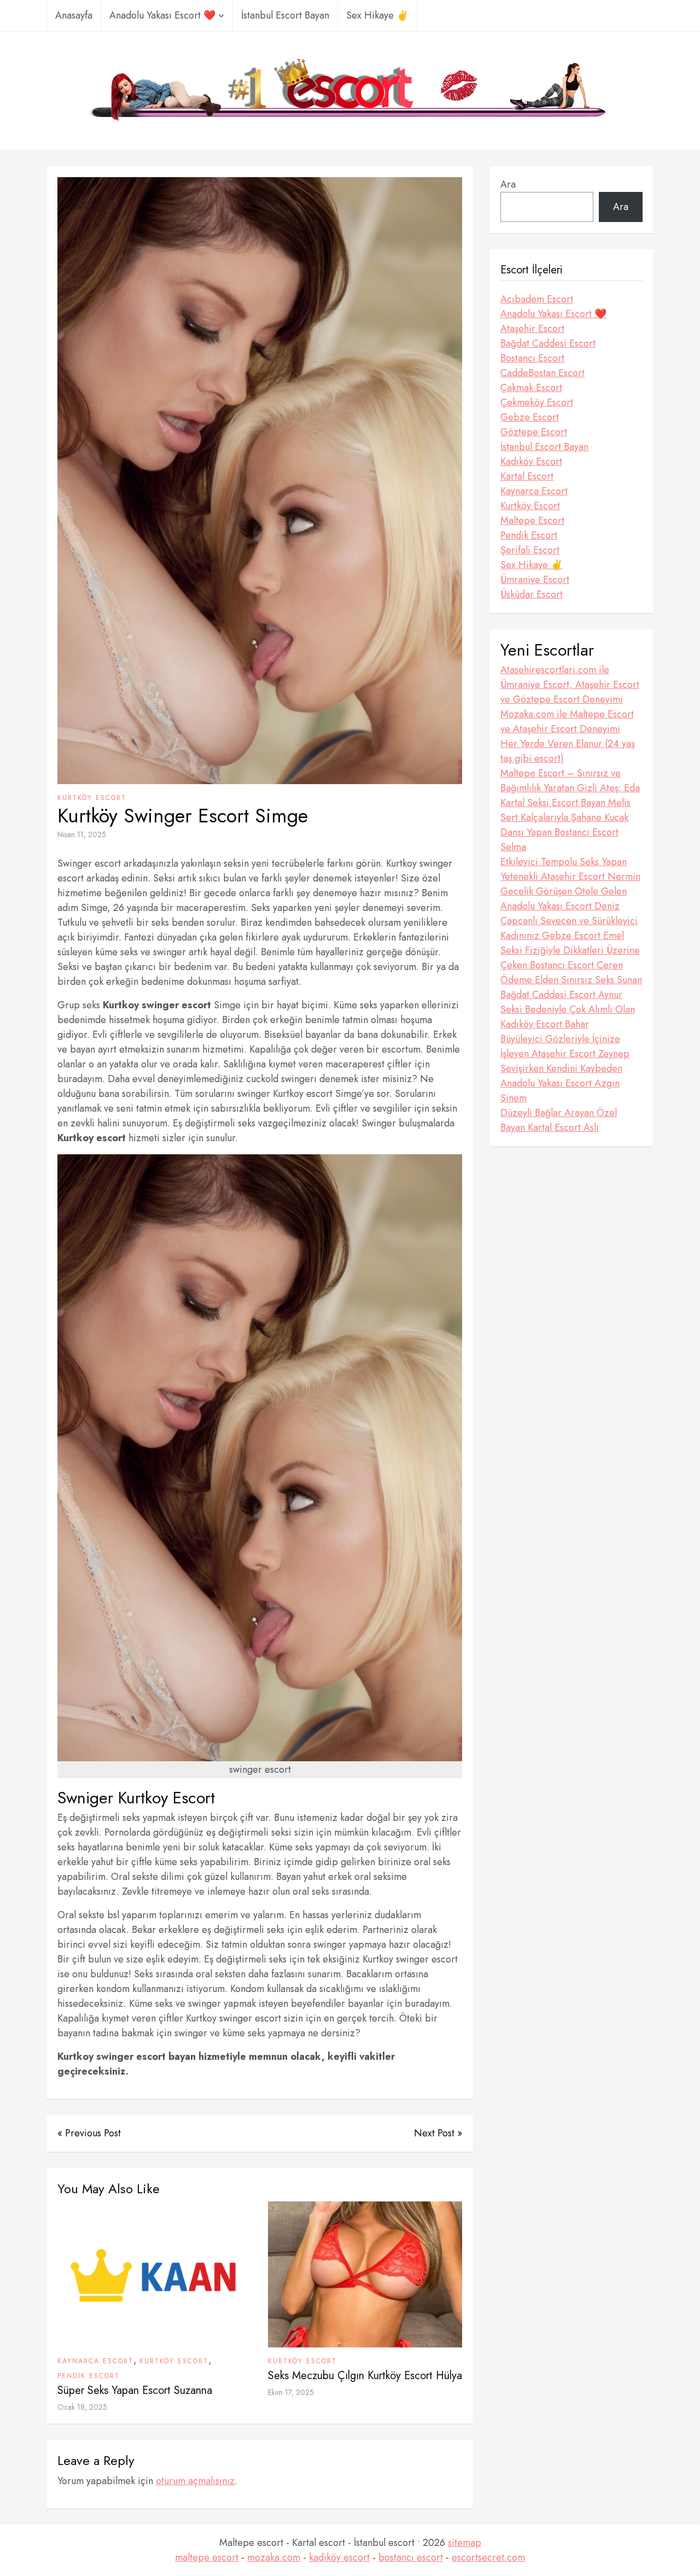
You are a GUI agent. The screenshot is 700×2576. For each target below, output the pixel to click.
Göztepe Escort (534, 432)
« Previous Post (89, 2133)
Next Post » (438, 2133)
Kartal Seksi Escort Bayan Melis (565, 803)
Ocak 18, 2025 (82, 2407)
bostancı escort (411, 2557)
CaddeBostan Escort (542, 373)
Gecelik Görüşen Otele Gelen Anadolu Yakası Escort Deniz (564, 899)
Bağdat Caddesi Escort (548, 343)
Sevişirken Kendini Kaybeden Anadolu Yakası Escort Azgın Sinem (561, 1083)
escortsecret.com (488, 2557)
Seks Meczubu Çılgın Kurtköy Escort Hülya (365, 2376)
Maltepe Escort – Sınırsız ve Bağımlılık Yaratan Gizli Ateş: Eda (570, 781)
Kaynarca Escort (95, 2361)
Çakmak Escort (531, 388)
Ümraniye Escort (535, 580)
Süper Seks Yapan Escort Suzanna (135, 2390)
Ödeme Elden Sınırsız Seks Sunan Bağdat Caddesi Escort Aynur (571, 987)
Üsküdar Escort (532, 594)
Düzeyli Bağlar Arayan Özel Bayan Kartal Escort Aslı (559, 1120)
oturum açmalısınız (195, 2481)
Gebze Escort (530, 417)
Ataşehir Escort (532, 329)
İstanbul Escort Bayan (285, 15)
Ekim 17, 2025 (291, 2392)
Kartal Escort (527, 476)
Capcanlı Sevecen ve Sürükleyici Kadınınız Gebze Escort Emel (569, 928)
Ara (508, 184)
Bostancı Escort (532, 358)
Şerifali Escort (530, 550)
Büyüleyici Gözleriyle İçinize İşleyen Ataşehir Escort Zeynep (565, 1046)
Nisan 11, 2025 (82, 834)
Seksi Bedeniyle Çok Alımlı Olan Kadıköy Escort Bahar (568, 1017)
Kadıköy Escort (531, 462)
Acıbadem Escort (537, 299)
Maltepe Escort (532, 521)
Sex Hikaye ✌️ (377, 15)
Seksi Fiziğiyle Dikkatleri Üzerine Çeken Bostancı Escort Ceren (570, 958)
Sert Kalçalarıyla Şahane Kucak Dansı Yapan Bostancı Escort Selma (564, 832)
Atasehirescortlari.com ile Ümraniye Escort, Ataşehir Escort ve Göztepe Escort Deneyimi (570, 685)
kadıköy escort (339, 2557)
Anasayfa (74, 15)
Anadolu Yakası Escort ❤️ (162, 15)
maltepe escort (207, 2557)
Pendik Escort (89, 2376)
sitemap (465, 2543)
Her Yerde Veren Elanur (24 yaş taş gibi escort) (568, 751)
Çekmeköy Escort (537, 402)
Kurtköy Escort (92, 798)
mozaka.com (274, 2557)
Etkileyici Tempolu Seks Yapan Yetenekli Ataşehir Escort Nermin (570, 869)
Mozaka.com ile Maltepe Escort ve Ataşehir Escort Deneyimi (567, 722)
